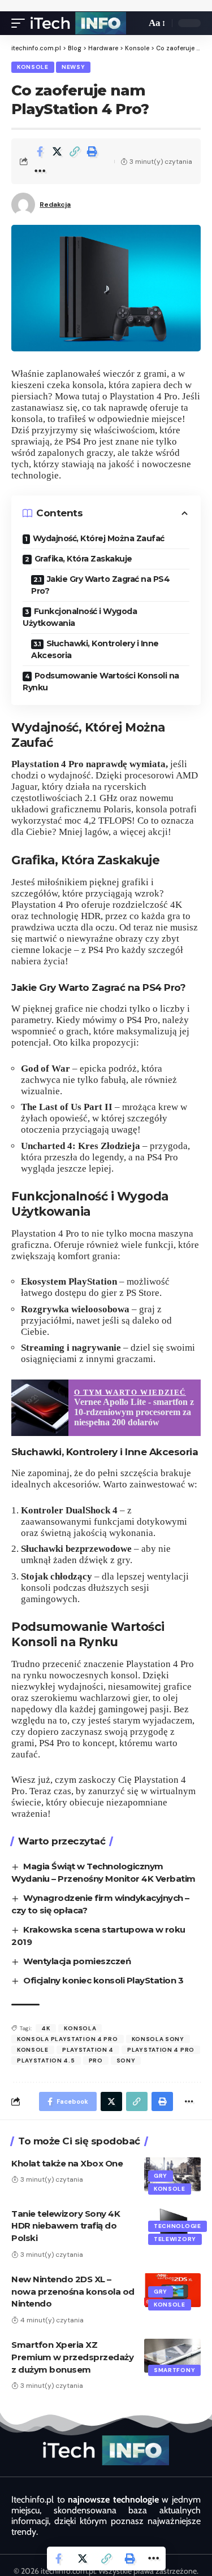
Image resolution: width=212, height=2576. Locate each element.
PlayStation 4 (88, 2050)
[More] (40, 171)
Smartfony (174, 2370)
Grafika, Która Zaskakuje (83, 559)
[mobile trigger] (21, 23)
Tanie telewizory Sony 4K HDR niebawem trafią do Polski (66, 2226)
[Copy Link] (75, 151)
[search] (135, 23)
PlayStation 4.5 (46, 2061)
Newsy (73, 67)
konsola (80, 2028)
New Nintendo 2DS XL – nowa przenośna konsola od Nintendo (73, 2292)
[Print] (92, 151)
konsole (33, 2050)
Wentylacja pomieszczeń (77, 1961)
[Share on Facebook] (40, 151)
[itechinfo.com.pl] (78, 23)
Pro (96, 2061)
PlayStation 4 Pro (161, 2050)
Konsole (33, 67)
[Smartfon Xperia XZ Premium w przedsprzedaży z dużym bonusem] (172, 2356)
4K (46, 2028)
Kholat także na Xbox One (67, 2163)
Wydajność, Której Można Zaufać (99, 538)
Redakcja (55, 204)
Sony (126, 2061)
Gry (161, 2176)
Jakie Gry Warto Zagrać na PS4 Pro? (100, 585)
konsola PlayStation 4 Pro (68, 2039)
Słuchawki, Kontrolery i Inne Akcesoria (95, 649)
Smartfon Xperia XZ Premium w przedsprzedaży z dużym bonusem (72, 2357)
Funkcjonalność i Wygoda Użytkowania (80, 617)
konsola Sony (158, 2039)
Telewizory (175, 2239)
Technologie (178, 2226)
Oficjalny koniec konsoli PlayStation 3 (103, 1980)
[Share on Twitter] (57, 151)
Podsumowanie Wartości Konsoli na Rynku (101, 682)
